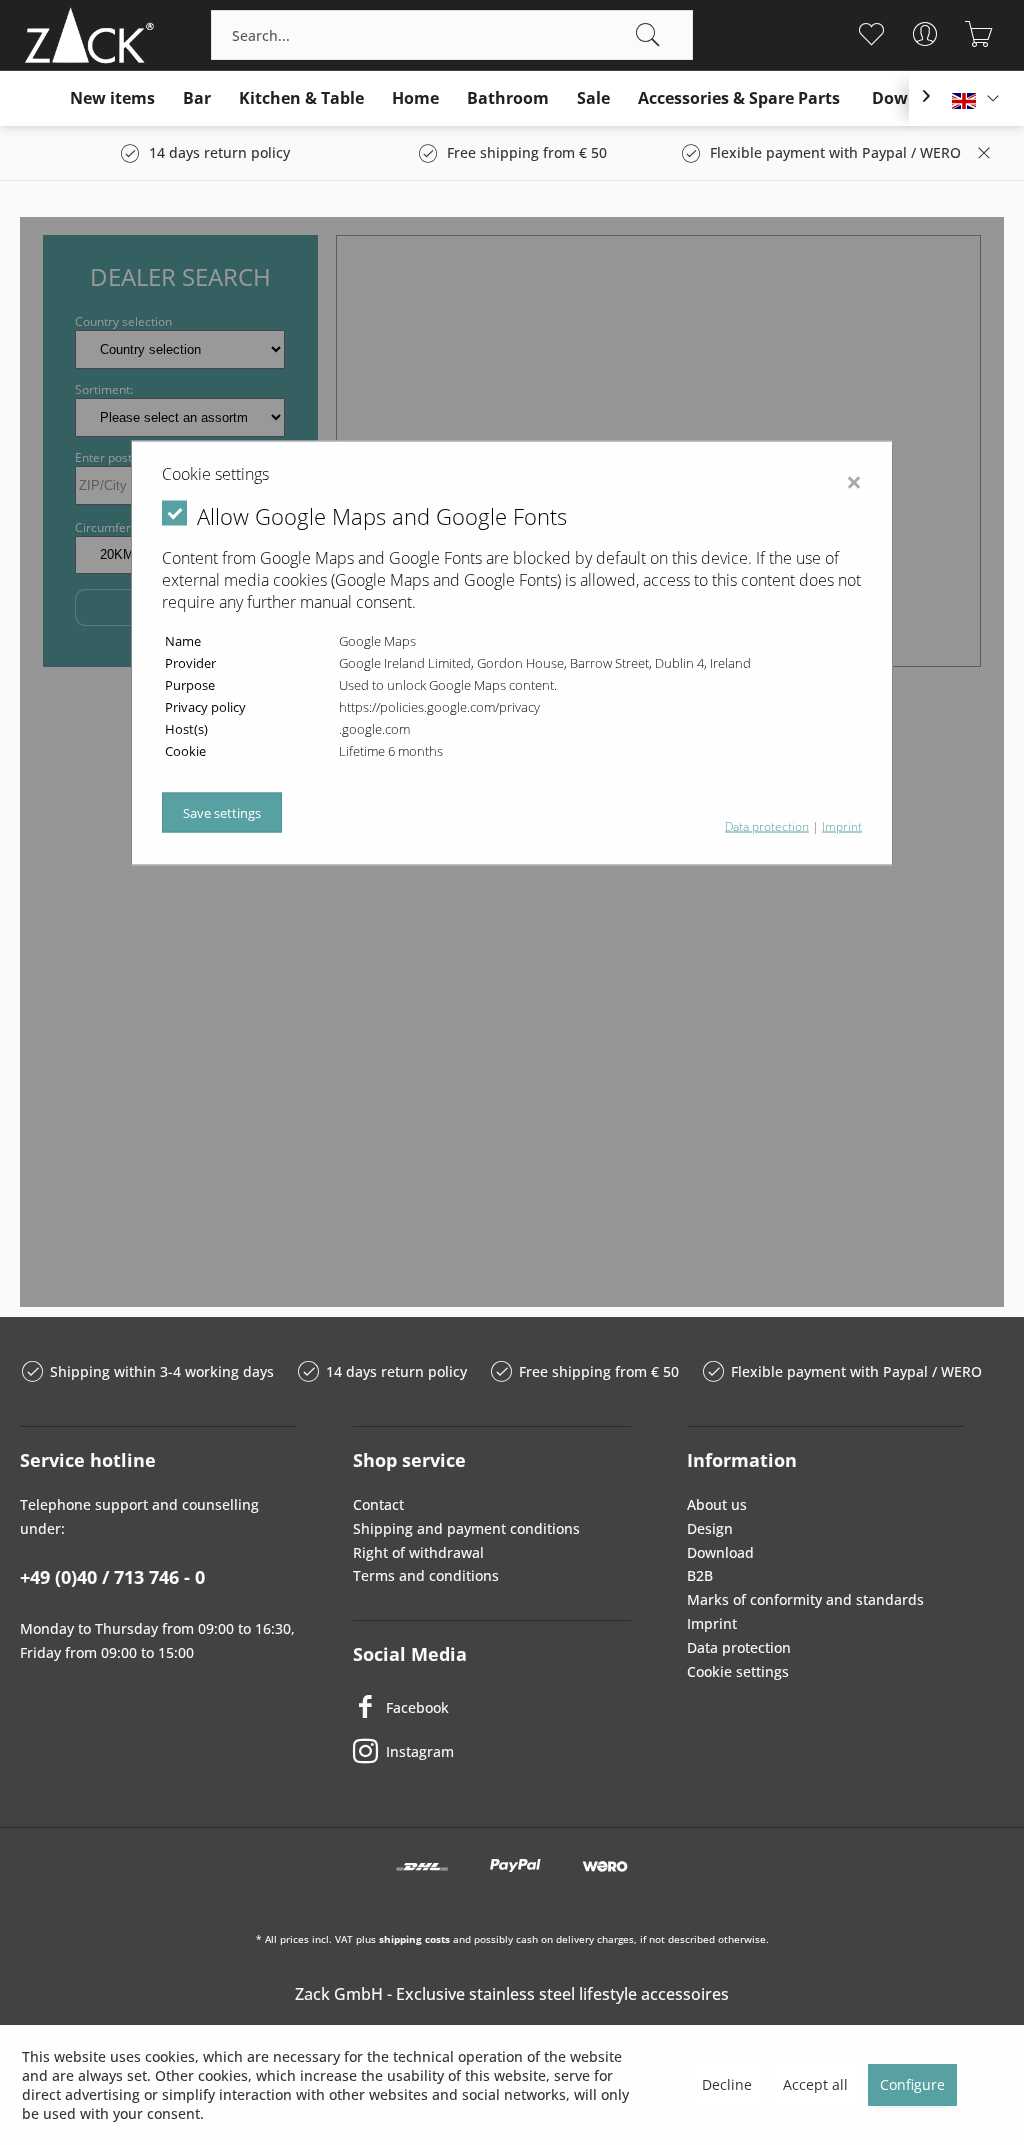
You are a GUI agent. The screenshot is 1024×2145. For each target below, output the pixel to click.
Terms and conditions (426, 1575)
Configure (912, 2084)
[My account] (925, 34)
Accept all (815, 2084)
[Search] (648, 35)
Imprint (712, 1623)
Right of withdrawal (418, 1552)
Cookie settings (738, 1671)
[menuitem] (452, 35)
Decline (727, 2084)
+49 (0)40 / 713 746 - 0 (112, 1577)
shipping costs (414, 1939)
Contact (378, 1504)
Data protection (739, 1647)
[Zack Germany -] (85, 35)
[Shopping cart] (979, 34)
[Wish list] (871, 34)
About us (717, 1504)
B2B (700, 1575)
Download (720, 1552)
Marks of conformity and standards (805, 1599)
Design (710, 1528)
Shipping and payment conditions (466, 1528)
